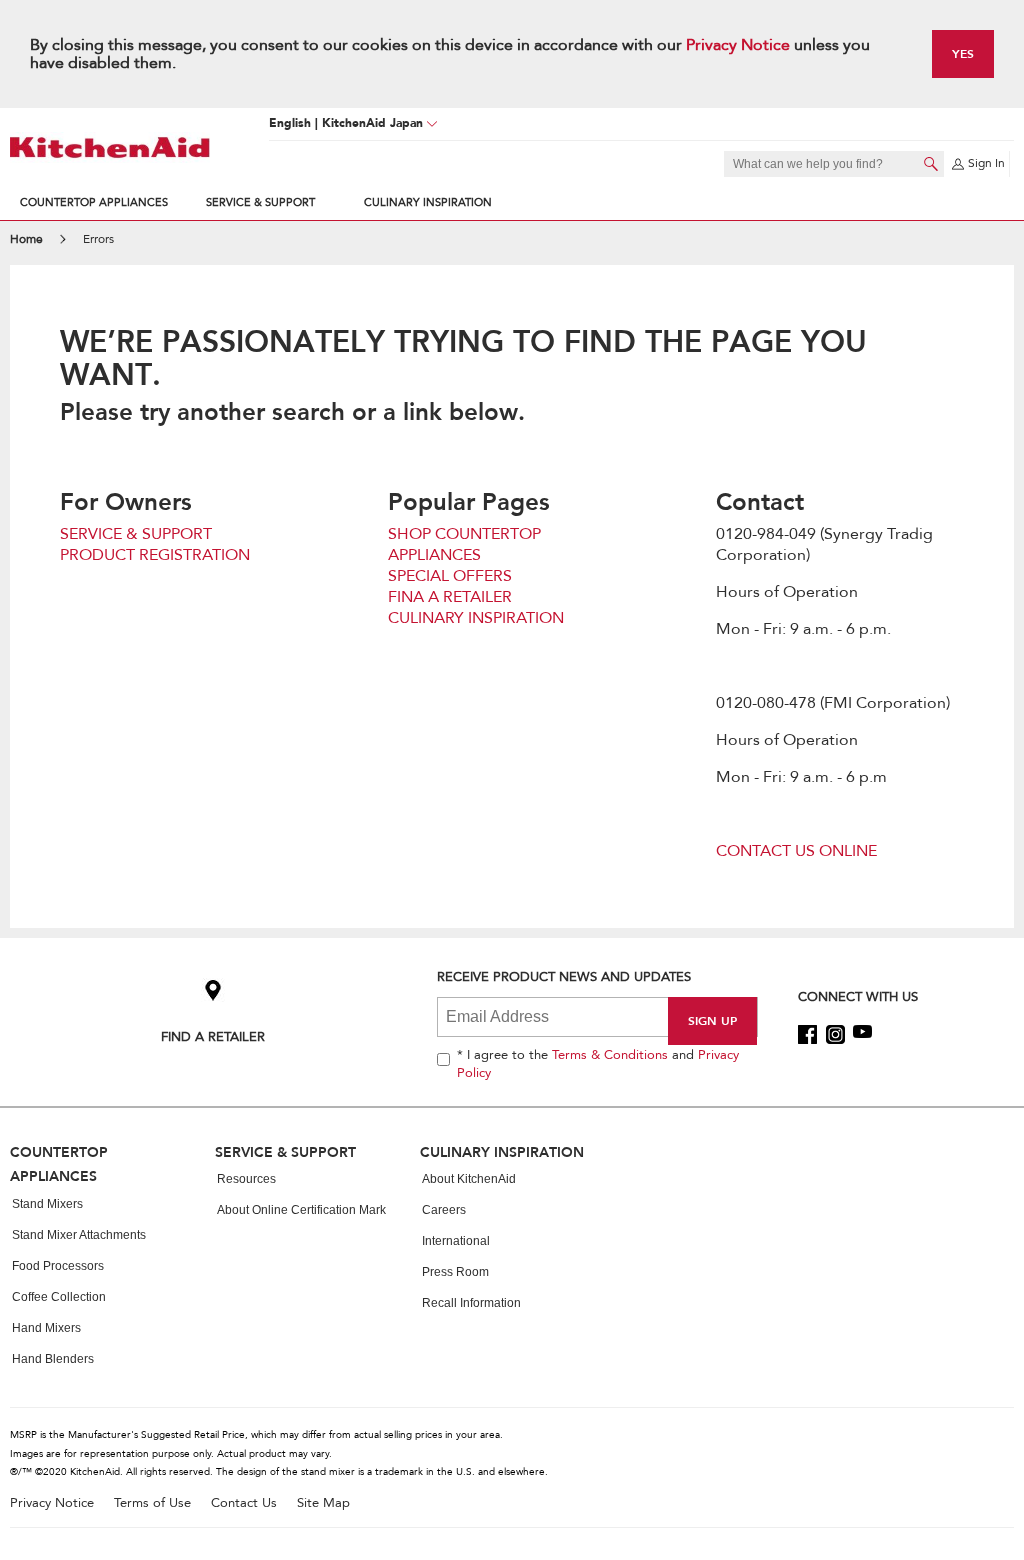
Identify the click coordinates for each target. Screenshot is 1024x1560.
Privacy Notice (738, 45)
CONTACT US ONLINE (796, 851)
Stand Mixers (47, 1204)
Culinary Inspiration (428, 202)
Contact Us (244, 1503)
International (456, 1241)
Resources (246, 1179)
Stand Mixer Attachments (79, 1235)
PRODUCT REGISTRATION (155, 555)
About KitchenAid (469, 1179)
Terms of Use (152, 1503)
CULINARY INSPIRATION (476, 618)
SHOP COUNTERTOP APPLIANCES (464, 544)
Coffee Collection (59, 1297)
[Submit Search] (931, 164)
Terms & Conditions (610, 1055)
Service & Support (260, 202)
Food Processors (58, 1266)
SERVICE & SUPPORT (136, 534)
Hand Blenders (53, 1359)
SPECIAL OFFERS (450, 576)
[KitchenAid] (110, 147)
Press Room (455, 1272)
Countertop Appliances (94, 202)
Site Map (323, 1503)
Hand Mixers (46, 1328)
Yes (963, 53)
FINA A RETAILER (450, 597)
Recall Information (471, 1303)
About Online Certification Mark (301, 1210)
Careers (444, 1210)
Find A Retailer (213, 1036)
